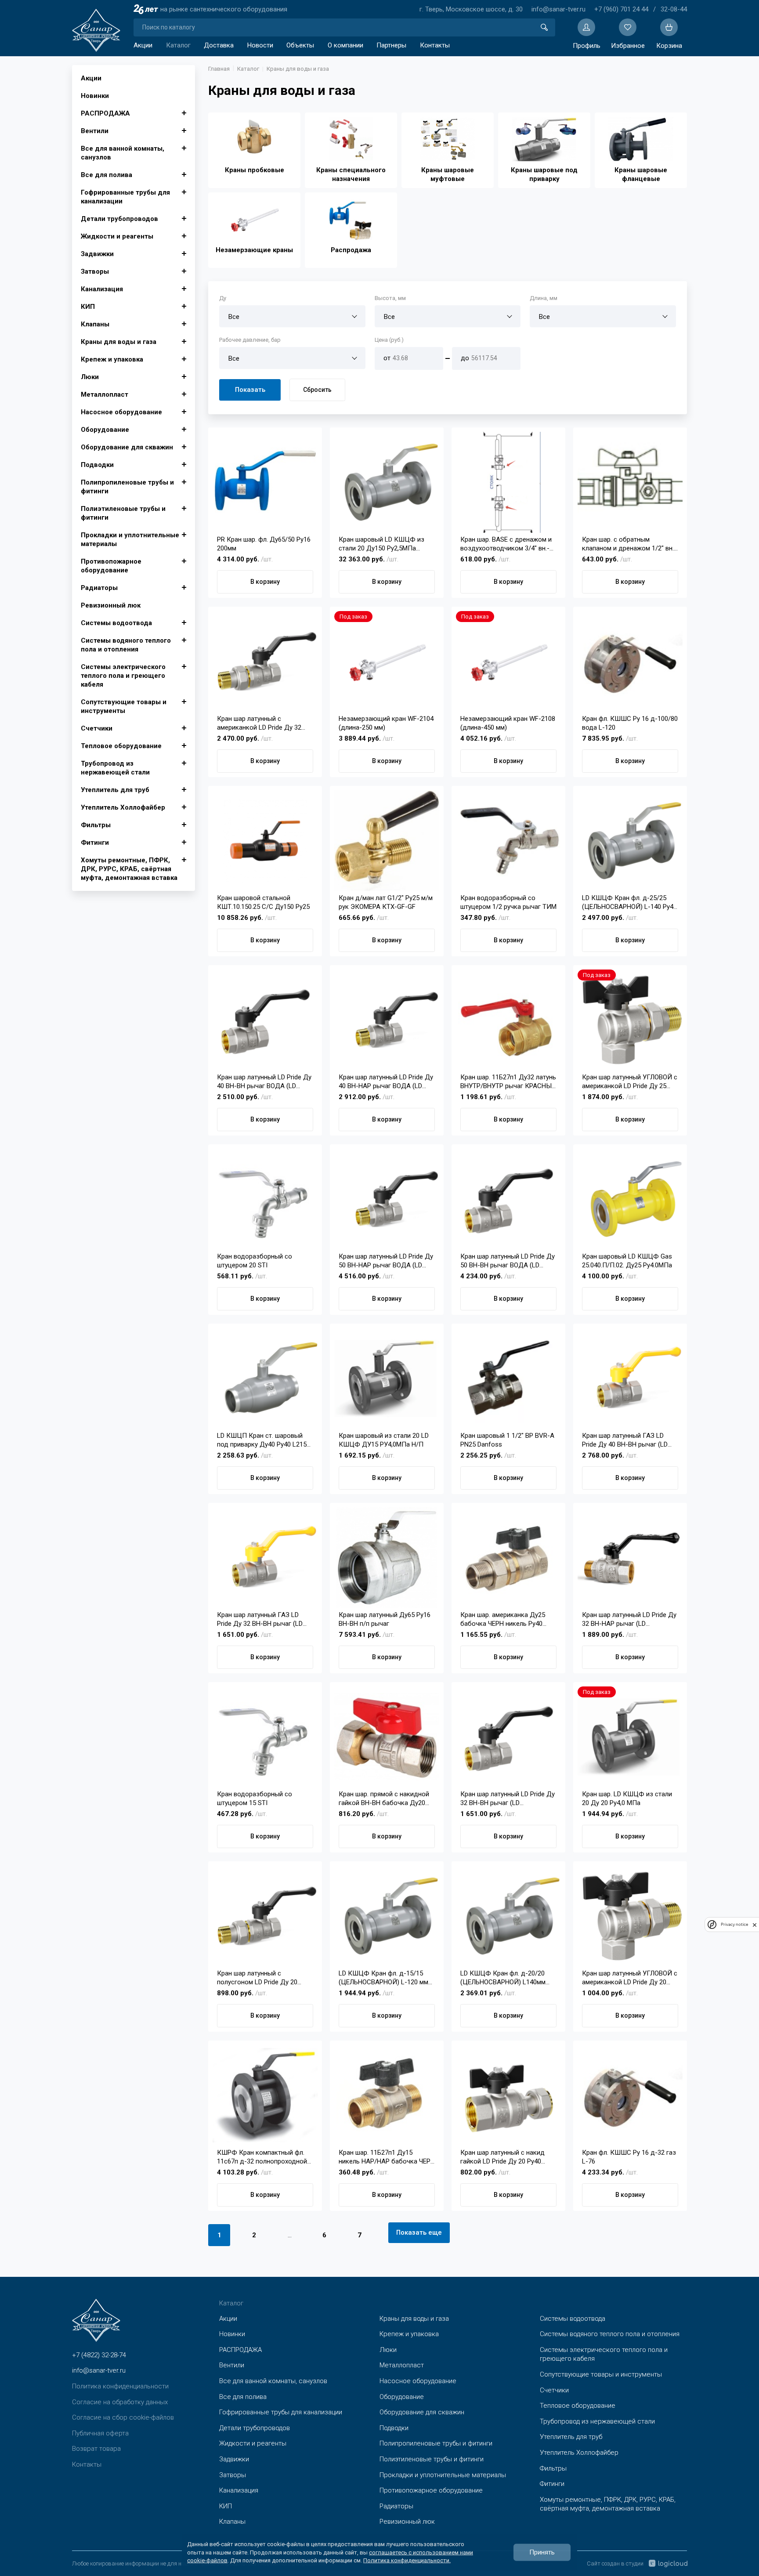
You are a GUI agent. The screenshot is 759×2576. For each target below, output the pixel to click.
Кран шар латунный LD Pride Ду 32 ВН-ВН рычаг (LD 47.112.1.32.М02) (508, 1799)
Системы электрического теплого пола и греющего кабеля (123, 676)
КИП (88, 307)
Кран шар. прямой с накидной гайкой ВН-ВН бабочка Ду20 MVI (384, 1799)
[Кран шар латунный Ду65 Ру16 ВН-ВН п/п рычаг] (387, 1558)
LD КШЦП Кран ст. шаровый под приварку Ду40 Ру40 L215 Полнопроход (262, 1440)
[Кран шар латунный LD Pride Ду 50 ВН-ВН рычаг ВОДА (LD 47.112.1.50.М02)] (508, 1199)
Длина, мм (544, 298)
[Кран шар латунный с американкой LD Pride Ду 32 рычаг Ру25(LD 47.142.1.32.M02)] (265, 662)
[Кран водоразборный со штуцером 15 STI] (265, 1737)
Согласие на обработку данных (120, 2402)
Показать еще (419, 2232)
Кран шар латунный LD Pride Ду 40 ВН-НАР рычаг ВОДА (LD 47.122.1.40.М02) (386, 1082)
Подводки (97, 465)
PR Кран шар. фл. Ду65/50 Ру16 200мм (264, 544)
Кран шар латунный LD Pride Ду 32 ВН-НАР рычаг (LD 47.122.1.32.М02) (629, 1619)
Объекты (300, 45)
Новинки (95, 96)
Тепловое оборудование (121, 746)
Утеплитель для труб (115, 790)
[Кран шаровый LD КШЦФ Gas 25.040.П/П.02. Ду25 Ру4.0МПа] (630, 1199)
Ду (223, 298)
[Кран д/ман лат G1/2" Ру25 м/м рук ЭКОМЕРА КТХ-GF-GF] (387, 841)
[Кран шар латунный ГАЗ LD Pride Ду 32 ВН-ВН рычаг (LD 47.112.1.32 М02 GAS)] (265, 1558)
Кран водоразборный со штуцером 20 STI (255, 1261)
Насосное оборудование (121, 412)
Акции (143, 45)
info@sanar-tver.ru (558, 9)
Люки (90, 377)
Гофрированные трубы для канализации (125, 197)
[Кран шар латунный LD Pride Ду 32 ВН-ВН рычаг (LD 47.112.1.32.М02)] (508, 1737)
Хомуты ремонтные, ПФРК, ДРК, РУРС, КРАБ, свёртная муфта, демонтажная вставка (129, 869)
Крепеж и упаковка (112, 359)
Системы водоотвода (116, 623)
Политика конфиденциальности (120, 2386)
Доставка (219, 45)
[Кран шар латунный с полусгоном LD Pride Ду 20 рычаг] (265, 1916)
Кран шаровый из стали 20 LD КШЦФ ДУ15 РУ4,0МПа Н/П (384, 1440)
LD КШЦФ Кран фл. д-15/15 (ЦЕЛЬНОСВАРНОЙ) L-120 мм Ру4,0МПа (383, 1978)
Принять (542, 2552)
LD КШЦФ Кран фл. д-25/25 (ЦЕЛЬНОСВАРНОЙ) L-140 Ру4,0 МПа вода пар (630, 903)
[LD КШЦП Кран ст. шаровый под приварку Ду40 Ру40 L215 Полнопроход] (265, 1378)
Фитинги (95, 843)
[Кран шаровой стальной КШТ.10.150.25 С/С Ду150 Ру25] (265, 841)
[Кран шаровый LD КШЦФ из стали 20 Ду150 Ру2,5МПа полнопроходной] (387, 482)
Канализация (102, 289)
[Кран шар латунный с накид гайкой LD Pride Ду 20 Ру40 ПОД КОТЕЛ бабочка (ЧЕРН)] (508, 2095)
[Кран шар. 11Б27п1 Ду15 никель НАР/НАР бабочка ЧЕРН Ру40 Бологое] (387, 2095)
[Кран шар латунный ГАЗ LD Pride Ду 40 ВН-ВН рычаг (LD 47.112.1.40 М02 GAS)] (630, 1378)
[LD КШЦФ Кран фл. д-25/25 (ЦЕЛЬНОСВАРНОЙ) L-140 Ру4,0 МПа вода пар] (630, 841)
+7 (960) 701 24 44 (621, 9)
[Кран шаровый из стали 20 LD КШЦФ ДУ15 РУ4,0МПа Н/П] (387, 1378)
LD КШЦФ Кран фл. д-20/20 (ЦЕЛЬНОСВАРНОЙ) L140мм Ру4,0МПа (503, 1978)
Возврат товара (96, 2449)
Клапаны (95, 324)
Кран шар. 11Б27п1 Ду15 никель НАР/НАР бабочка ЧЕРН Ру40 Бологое (387, 2157)
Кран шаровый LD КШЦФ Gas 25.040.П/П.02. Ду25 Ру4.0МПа (627, 1261)
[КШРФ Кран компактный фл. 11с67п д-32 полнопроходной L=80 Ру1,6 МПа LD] (265, 2095)
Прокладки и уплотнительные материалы (130, 539)
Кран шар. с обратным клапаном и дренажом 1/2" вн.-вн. (629, 544)
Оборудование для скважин (127, 447)
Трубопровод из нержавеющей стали (115, 768)
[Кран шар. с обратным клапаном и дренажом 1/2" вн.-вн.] (630, 482)
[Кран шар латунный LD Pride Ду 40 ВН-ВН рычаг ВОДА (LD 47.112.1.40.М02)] (265, 1020)
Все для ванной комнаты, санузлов (123, 153)
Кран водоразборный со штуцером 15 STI (255, 1798)
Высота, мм (390, 298)
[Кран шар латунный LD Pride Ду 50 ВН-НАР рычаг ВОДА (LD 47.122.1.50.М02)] (387, 1199)
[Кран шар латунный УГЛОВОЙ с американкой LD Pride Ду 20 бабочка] (630, 1916)
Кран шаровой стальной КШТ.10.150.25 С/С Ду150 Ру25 (263, 902)
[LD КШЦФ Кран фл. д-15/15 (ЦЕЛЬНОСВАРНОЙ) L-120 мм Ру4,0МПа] (387, 1916)
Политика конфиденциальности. (407, 2560)
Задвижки (97, 254)
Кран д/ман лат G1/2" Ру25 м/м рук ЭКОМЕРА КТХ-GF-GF (386, 902)
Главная (219, 69)
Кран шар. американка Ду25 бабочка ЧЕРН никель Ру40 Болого (503, 1619)
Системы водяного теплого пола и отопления (126, 645)
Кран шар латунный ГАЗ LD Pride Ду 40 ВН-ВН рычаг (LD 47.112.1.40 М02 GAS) (625, 1440)
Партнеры (391, 45)
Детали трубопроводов (119, 219)
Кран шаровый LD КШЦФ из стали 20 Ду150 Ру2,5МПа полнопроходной (381, 544)
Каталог (178, 45)
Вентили (95, 131)
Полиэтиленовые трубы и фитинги (123, 513)
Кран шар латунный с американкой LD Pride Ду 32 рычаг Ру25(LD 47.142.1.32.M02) (264, 723)
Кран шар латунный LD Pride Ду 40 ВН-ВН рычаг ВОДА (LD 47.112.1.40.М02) (264, 1082)
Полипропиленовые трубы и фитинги (127, 487)
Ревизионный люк (111, 605)
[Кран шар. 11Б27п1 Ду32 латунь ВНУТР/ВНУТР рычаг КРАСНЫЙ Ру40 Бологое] (508, 1020)
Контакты (435, 45)
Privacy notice (734, 1925)
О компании (345, 45)
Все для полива (107, 175)
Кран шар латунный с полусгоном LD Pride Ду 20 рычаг (257, 1978)
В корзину (265, 582)
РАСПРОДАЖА (105, 113)
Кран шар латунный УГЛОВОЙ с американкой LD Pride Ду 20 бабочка (630, 1978)
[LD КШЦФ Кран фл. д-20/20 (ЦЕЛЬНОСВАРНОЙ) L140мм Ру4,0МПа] (508, 1916)
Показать (250, 390)
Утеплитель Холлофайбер (123, 807)
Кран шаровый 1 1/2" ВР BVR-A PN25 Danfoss (507, 1440)
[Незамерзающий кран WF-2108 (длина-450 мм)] (508, 662)
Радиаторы (99, 588)
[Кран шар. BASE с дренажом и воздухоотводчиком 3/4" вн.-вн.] (508, 482)
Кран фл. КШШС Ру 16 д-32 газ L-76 (629, 2157)
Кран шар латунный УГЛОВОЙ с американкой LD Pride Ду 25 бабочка (630, 1082)
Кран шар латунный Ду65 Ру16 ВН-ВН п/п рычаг (385, 1619)
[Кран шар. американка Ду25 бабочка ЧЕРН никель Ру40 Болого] (508, 1558)
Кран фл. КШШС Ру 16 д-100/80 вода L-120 (630, 723)
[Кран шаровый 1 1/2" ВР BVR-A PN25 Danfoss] (508, 1378)
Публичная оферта (100, 2433)
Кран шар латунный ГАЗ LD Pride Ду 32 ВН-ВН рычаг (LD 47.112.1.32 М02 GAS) (260, 1619)
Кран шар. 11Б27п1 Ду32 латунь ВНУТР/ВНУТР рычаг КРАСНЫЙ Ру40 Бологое (508, 1082)
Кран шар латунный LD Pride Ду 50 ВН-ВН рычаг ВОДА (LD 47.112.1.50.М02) (508, 1261)
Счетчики (97, 728)
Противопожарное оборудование (111, 566)
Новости (260, 45)
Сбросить (317, 390)
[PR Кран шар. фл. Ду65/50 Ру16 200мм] (265, 482)
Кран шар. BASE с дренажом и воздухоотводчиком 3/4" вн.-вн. (506, 544)
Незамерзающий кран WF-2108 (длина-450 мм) (508, 723)
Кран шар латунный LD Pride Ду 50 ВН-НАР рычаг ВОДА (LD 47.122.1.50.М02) (386, 1261)
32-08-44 (674, 9)
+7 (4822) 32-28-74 (99, 2355)
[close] (755, 1925)
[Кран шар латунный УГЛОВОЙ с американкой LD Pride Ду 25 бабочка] (630, 1020)
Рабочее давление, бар (250, 340)
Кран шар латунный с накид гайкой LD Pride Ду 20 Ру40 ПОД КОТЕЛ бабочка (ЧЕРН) (504, 2157)
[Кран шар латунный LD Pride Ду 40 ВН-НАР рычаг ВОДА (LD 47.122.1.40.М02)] (387, 1020)
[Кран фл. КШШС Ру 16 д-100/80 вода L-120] (630, 662)
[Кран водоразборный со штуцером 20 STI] (265, 1199)
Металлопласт (105, 394)
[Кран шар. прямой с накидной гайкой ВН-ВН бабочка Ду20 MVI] (387, 1737)
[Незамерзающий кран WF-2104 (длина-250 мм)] (387, 662)
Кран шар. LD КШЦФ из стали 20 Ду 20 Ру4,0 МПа (627, 1798)
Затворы (95, 271)
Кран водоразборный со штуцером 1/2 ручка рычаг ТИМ (508, 902)
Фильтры (96, 825)
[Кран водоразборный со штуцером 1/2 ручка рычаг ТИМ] (508, 841)
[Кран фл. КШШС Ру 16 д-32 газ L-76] (630, 2095)
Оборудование (105, 430)
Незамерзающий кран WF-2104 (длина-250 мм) (386, 723)
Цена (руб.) (389, 340)
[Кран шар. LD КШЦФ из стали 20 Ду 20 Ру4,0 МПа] (630, 1737)
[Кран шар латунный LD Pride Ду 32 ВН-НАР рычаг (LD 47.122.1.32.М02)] (630, 1558)
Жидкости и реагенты (117, 236)
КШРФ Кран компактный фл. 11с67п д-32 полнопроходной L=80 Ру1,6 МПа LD (262, 2157)
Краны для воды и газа (119, 342)
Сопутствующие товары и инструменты (124, 706)
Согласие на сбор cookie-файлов (123, 2417)
